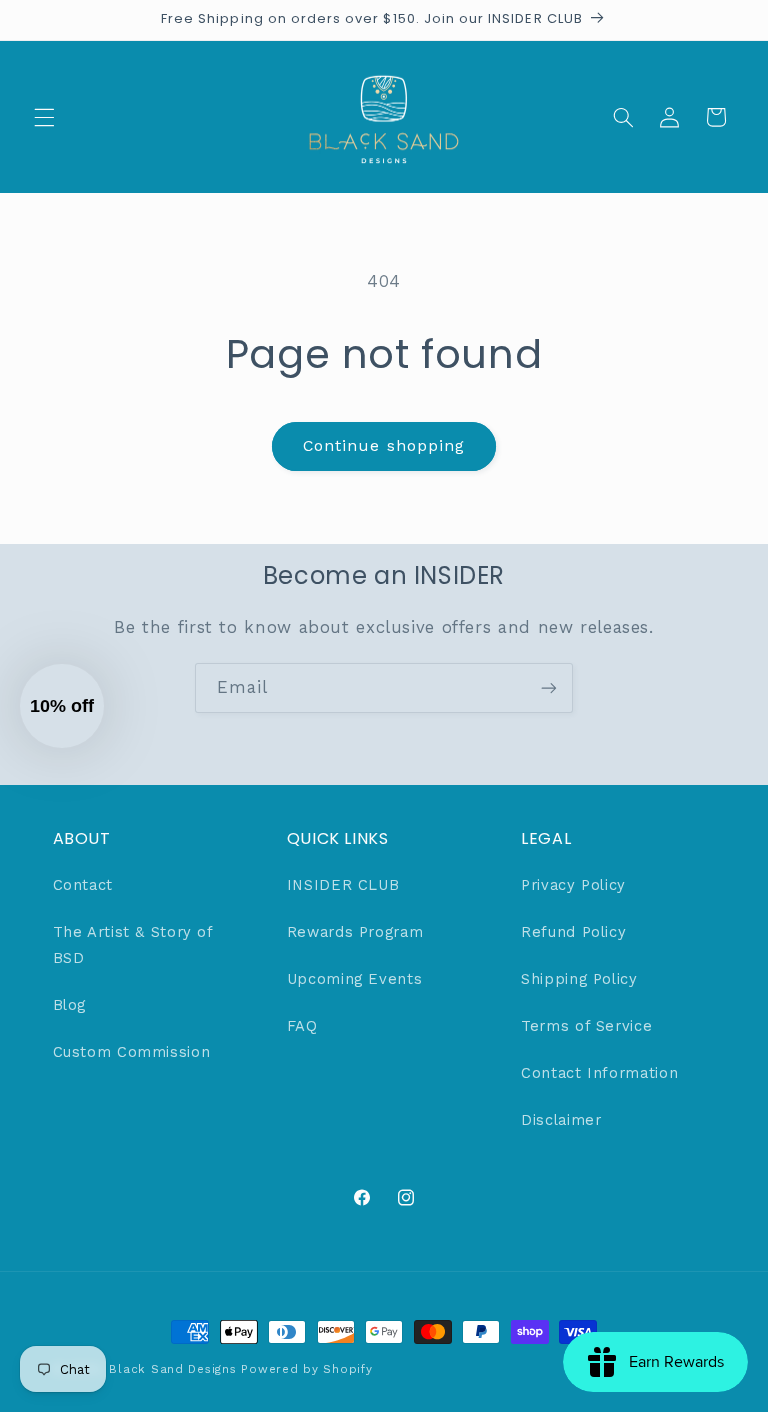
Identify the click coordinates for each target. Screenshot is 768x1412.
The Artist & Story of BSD (133, 945)
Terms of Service (586, 1026)
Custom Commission (132, 1052)
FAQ (302, 1026)
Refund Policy (573, 932)
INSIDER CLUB (343, 885)
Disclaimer (561, 1120)
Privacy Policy (573, 885)
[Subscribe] (549, 687)
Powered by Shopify (306, 1369)
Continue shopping (384, 445)
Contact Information (599, 1073)
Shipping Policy (579, 979)
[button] (44, 117)
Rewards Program (355, 932)
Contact (83, 885)
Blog (70, 1005)
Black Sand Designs (172, 1369)
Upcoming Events (354, 979)
